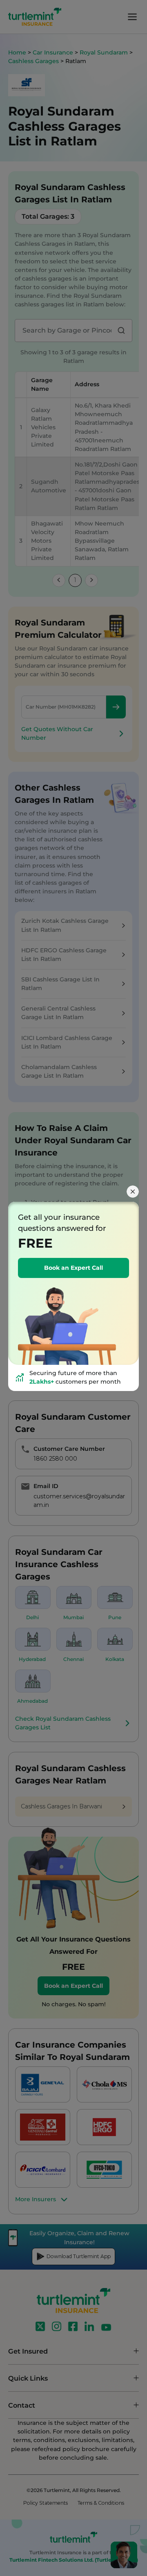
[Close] (133, 1192)
